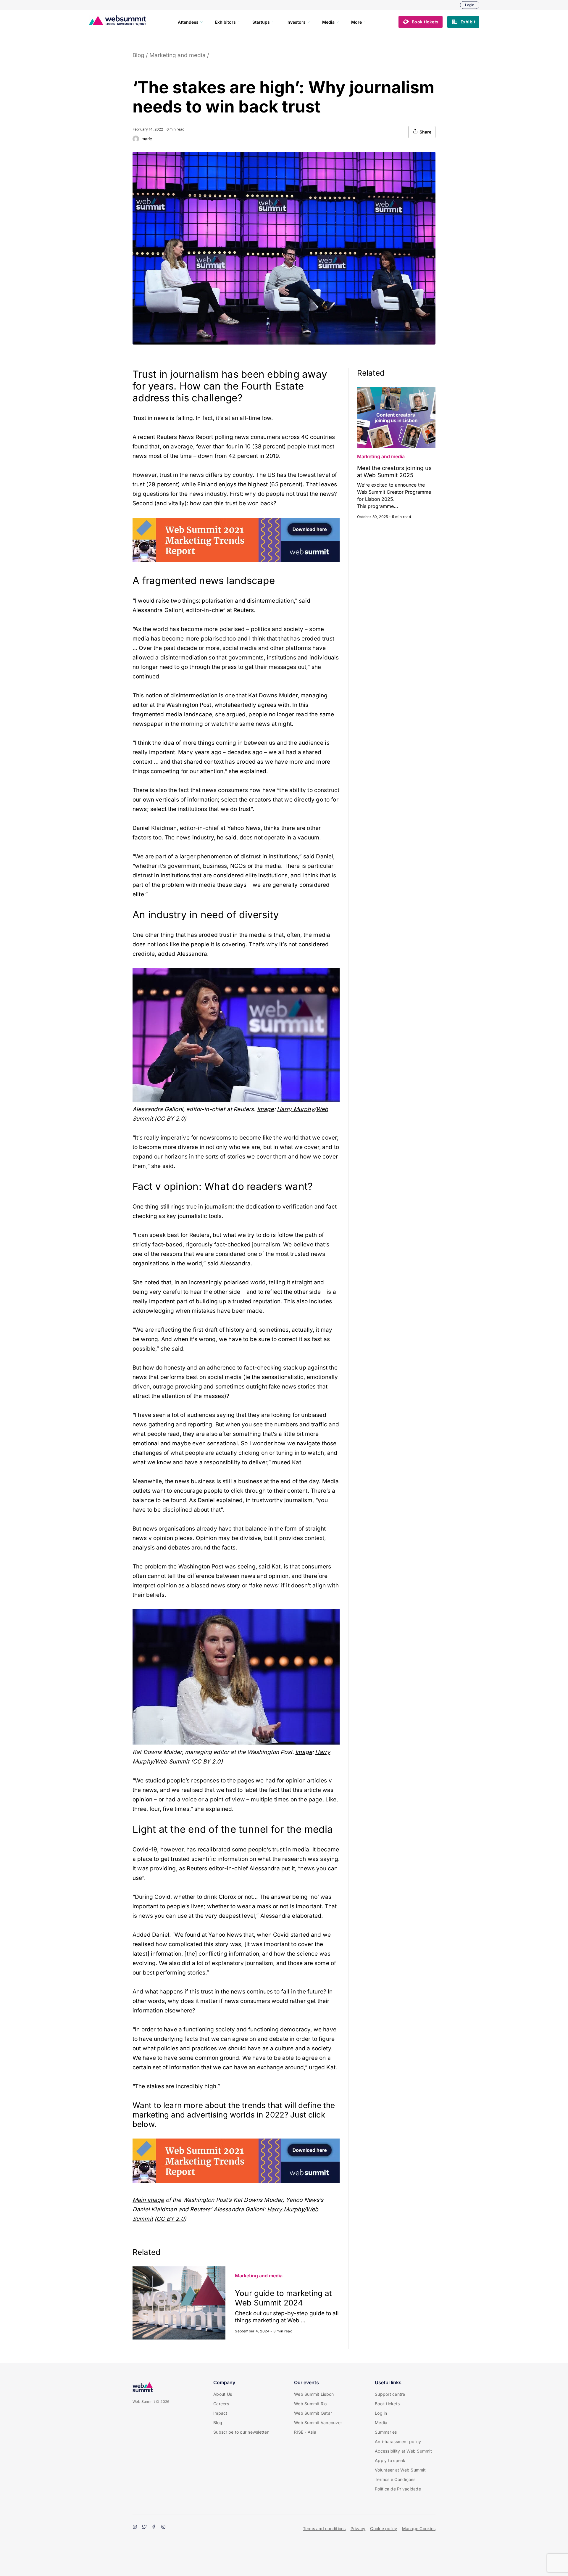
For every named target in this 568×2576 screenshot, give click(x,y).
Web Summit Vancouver (318, 2423)
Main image (148, 2200)
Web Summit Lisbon (314, 2394)
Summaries (386, 2432)
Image (266, 1109)
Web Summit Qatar (313, 2413)
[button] (421, 22)
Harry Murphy (295, 1109)
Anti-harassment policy (398, 2441)
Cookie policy (384, 2528)
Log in (381, 2413)
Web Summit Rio (310, 2404)
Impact (220, 2413)
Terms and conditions (324, 2528)
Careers (221, 2404)
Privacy (358, 2528)
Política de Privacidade (398, 2489)
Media (381, 2423)
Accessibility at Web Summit (403, 2451)
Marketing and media (177, 55)
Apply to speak (390, 2460)
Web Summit (172, 1762)
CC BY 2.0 (170, 1119)
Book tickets (387, 2404)
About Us (223, 2394)
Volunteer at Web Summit (400, 2470)
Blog (138, 55)
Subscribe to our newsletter (241, 2432)
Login (470, 5)
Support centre (390, 2394)
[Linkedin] (135, 2527)
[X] (144, 2527)
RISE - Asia (305, 2432)
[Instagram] (163, 2527)
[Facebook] (154, 2527)
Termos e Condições (395, 2479)
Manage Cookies (419, 2528)
